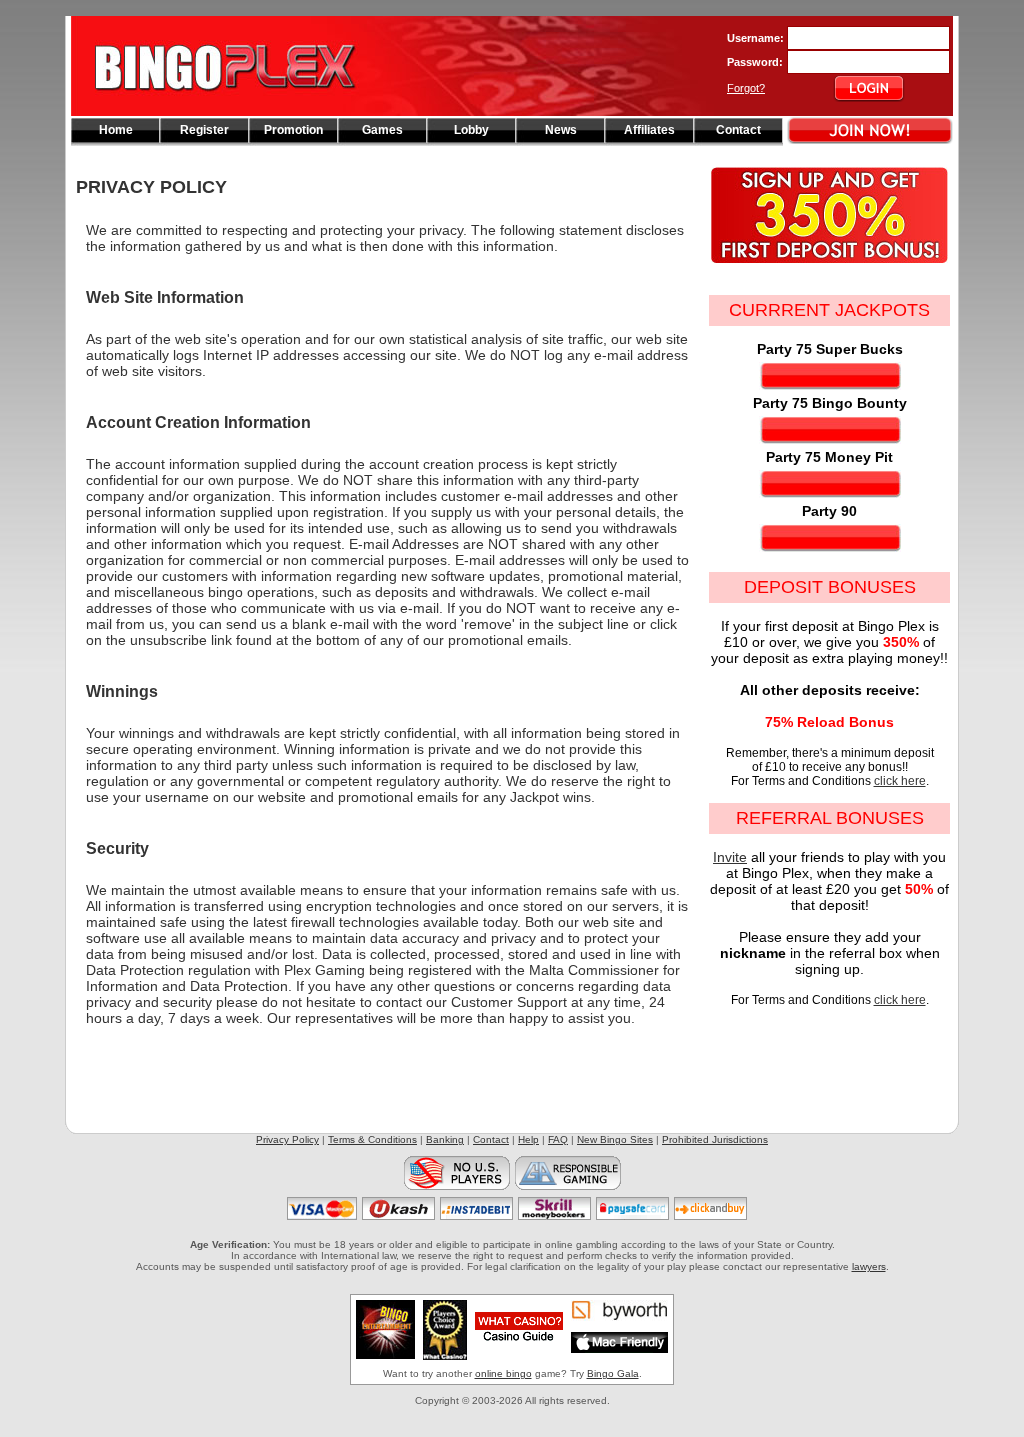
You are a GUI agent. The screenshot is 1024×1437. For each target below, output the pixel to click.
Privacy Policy (287, 1139)
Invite (730, 857)
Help (528, 1139)
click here (900, 781)
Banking (445, 1139)
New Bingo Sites (615, 1139)
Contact (491, 1139)
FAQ (558, 1139)
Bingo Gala (613, 1373)
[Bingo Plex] (232, 111)
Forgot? (746, 88)
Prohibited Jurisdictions (715, 1139)
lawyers (869, 1266)
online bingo (503, 1373)
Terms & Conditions (372, 1139)
